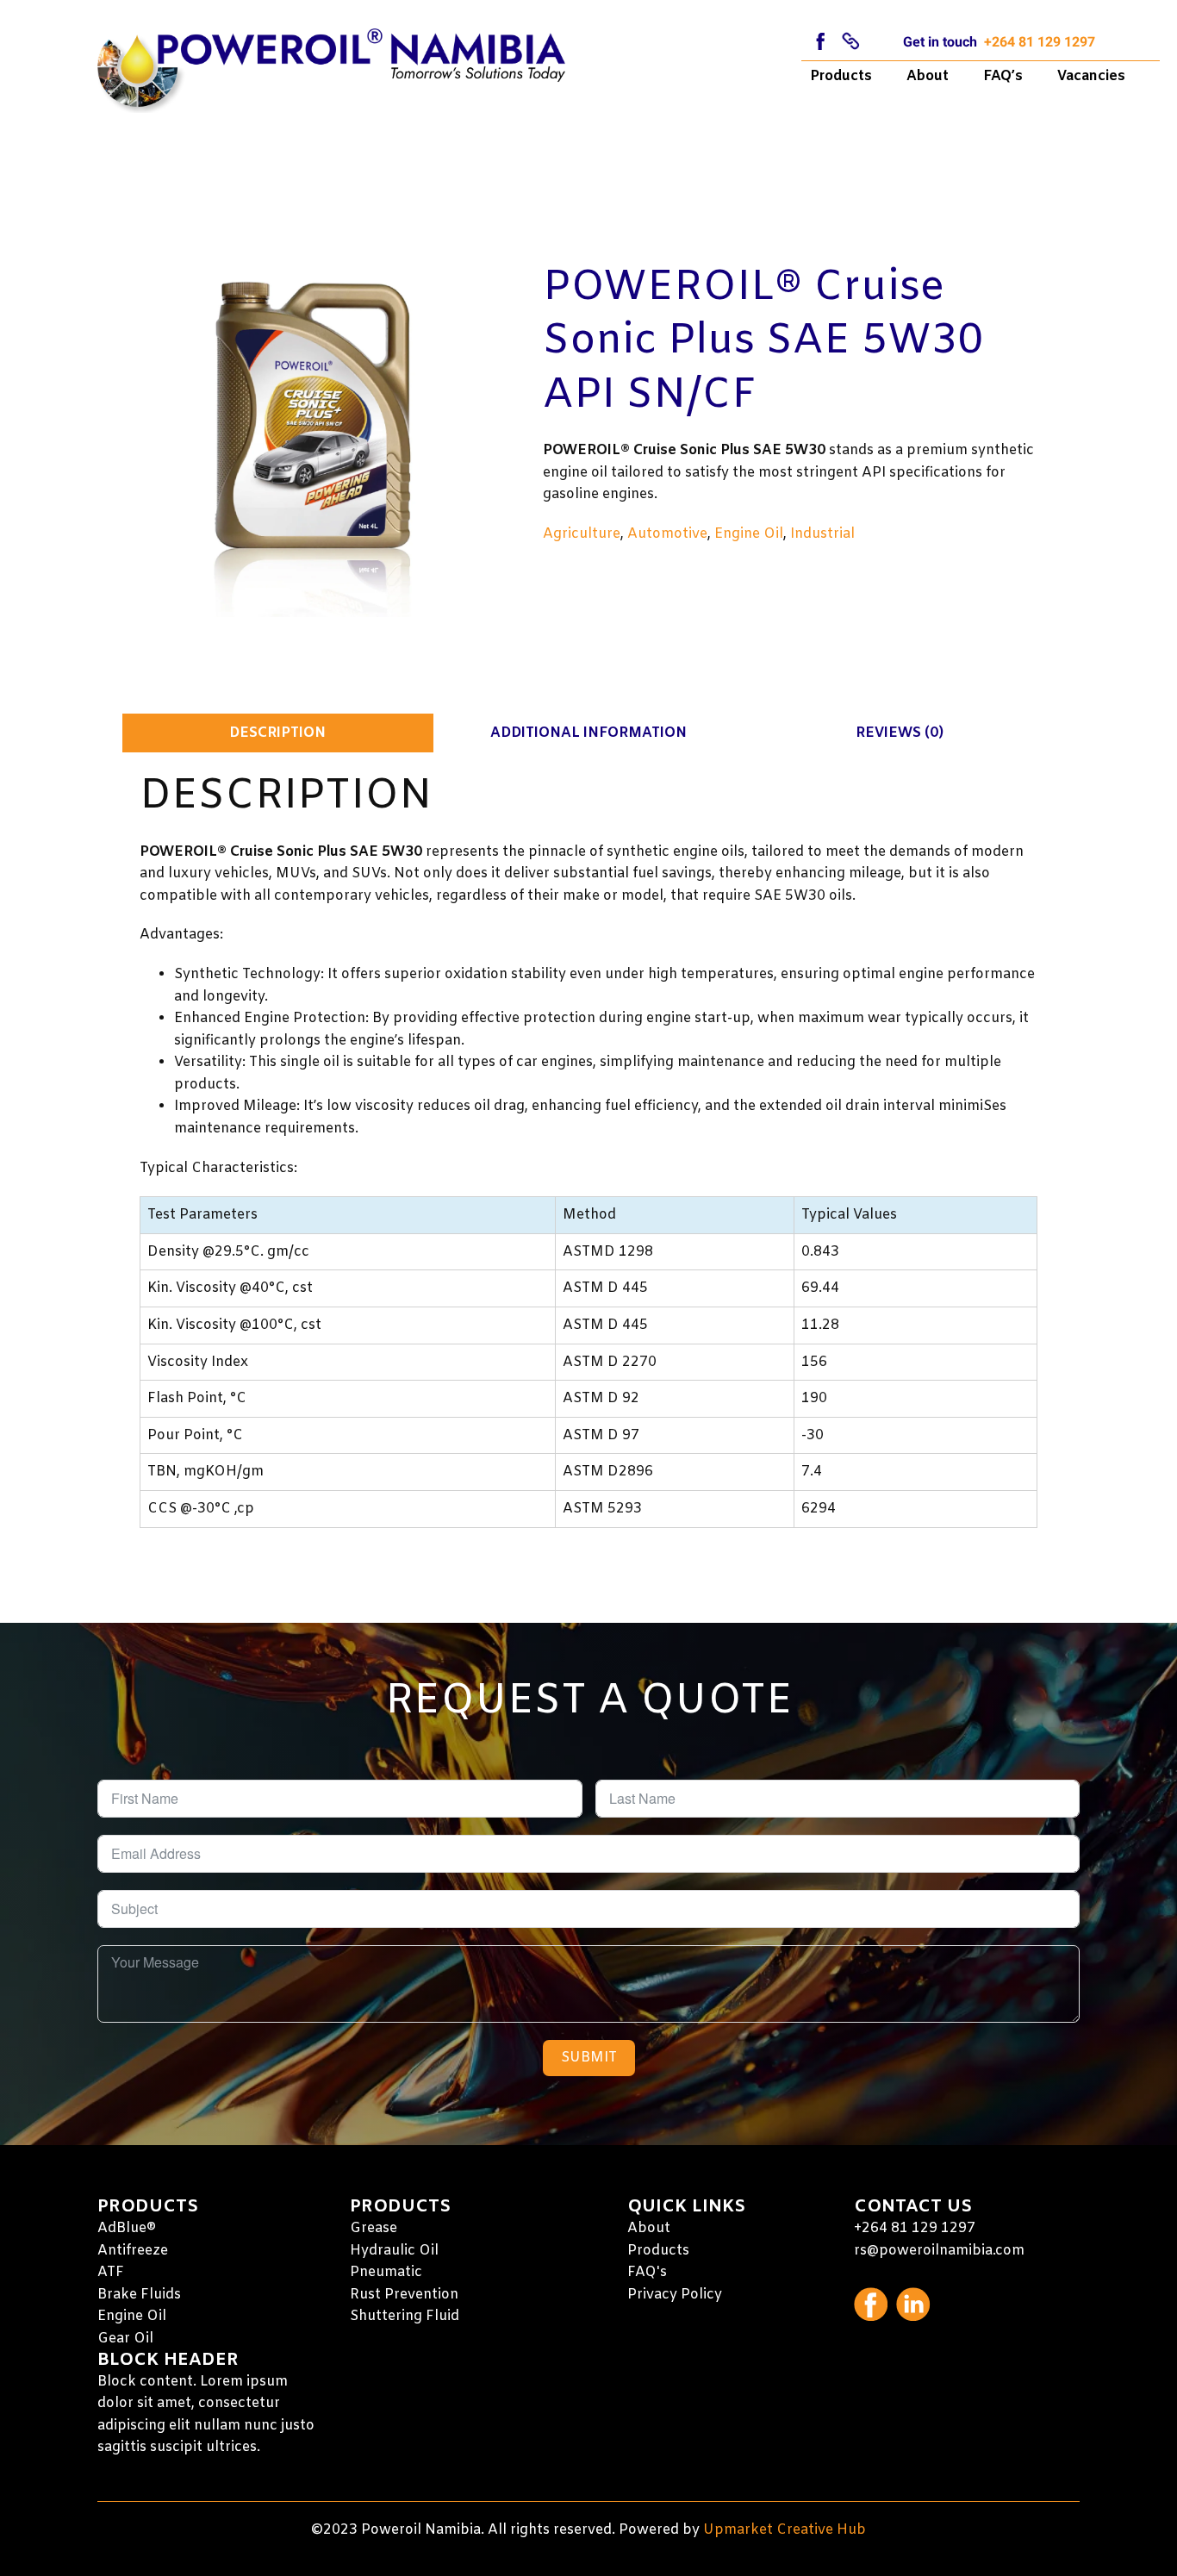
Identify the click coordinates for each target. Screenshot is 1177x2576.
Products (841, 76)
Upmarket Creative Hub (785, 2530)
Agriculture (582, 534)
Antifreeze (133, 2251)
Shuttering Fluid (405, 2316)
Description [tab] (277, 733)
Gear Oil (125, 2339)
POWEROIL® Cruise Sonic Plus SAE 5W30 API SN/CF (763, 342)
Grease (374, 2228)
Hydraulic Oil (394, 2251)
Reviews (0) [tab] (900, 733)
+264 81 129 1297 (1040, 42)
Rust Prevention (404, 2295)
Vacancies (1091, 76)
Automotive (667, 534)
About (928, 76)
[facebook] (821, 41)
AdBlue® (127, 2228)
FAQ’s (1003, 76)
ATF (111, 2272)
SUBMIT (589, 2058)
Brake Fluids (139, 2295)
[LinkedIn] (851, 41)
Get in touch (940, 42)
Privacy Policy (675, 2295)
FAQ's (647, 2272)
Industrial (822, 534)
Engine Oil (749, 534)
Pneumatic (386, 2272)
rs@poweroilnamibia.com (939, 2251)
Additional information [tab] (588, 733)
